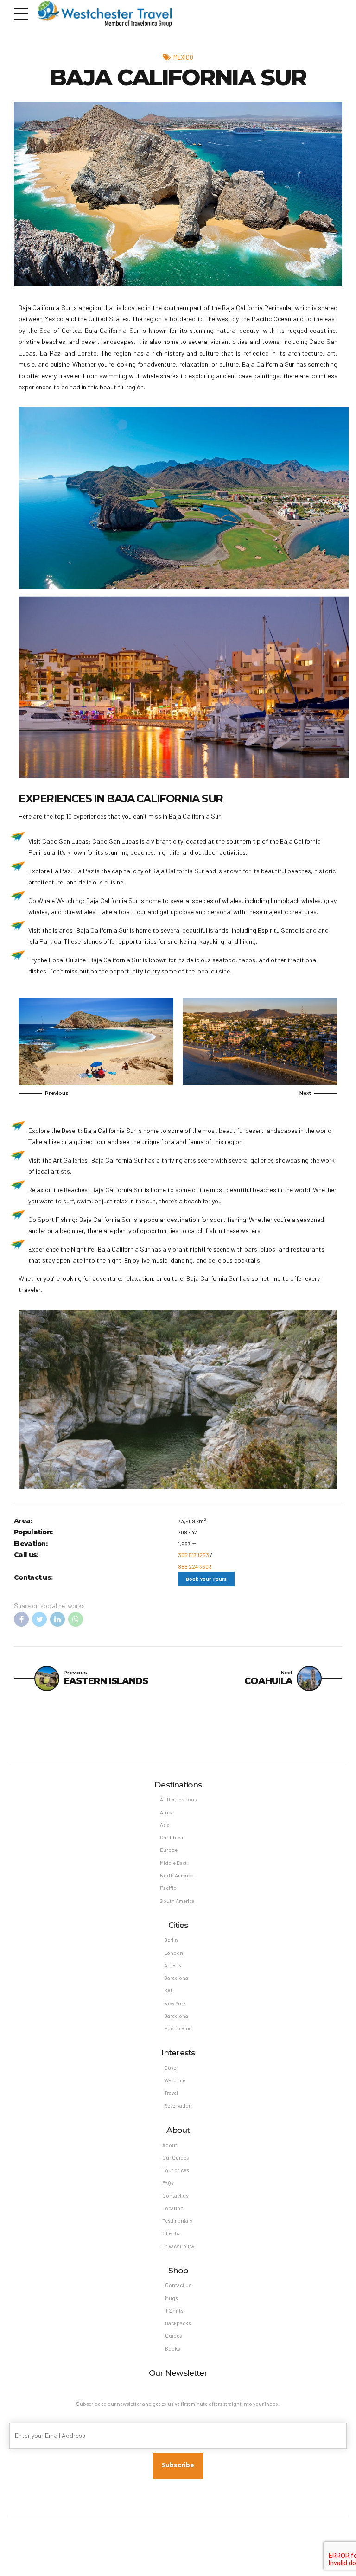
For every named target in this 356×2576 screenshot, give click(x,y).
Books (172, 2349)
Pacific (168, 1888)
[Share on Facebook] (21, 1619)
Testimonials (177, 2221)
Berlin (171, 1940)
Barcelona (176, 1978)
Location (173, 2208)
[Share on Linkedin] (57, 1619)
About (170, 2145)
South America (177, 1901)
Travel (171, 2093)
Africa (167, 1812)
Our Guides (175, 2158)
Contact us (175, 2196)
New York (175, 2003)
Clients (171, 2233)
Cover (171, 2068)
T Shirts (174, 2311)
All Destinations (178, 1799)
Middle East (173, 1863)
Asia (165, 1825)
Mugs (171, 2298)
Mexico (183, 57)
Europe (169, 1850)
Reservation (178, 2106)
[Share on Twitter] (39, 1619)
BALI (169, 1990)
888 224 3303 (195, 1566)
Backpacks (178, 2323)
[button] (44, 1093)
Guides (173, 2336)
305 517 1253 (194, 1555)
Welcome (175, 2080)
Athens (172, 1965)
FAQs (168, 2183)
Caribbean (172, 1837)
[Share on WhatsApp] (76, 1619)
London (174, 1953)
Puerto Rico (178, 2028)
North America (177, 1875)
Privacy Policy (178, 2246)
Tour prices (175, 2170)
